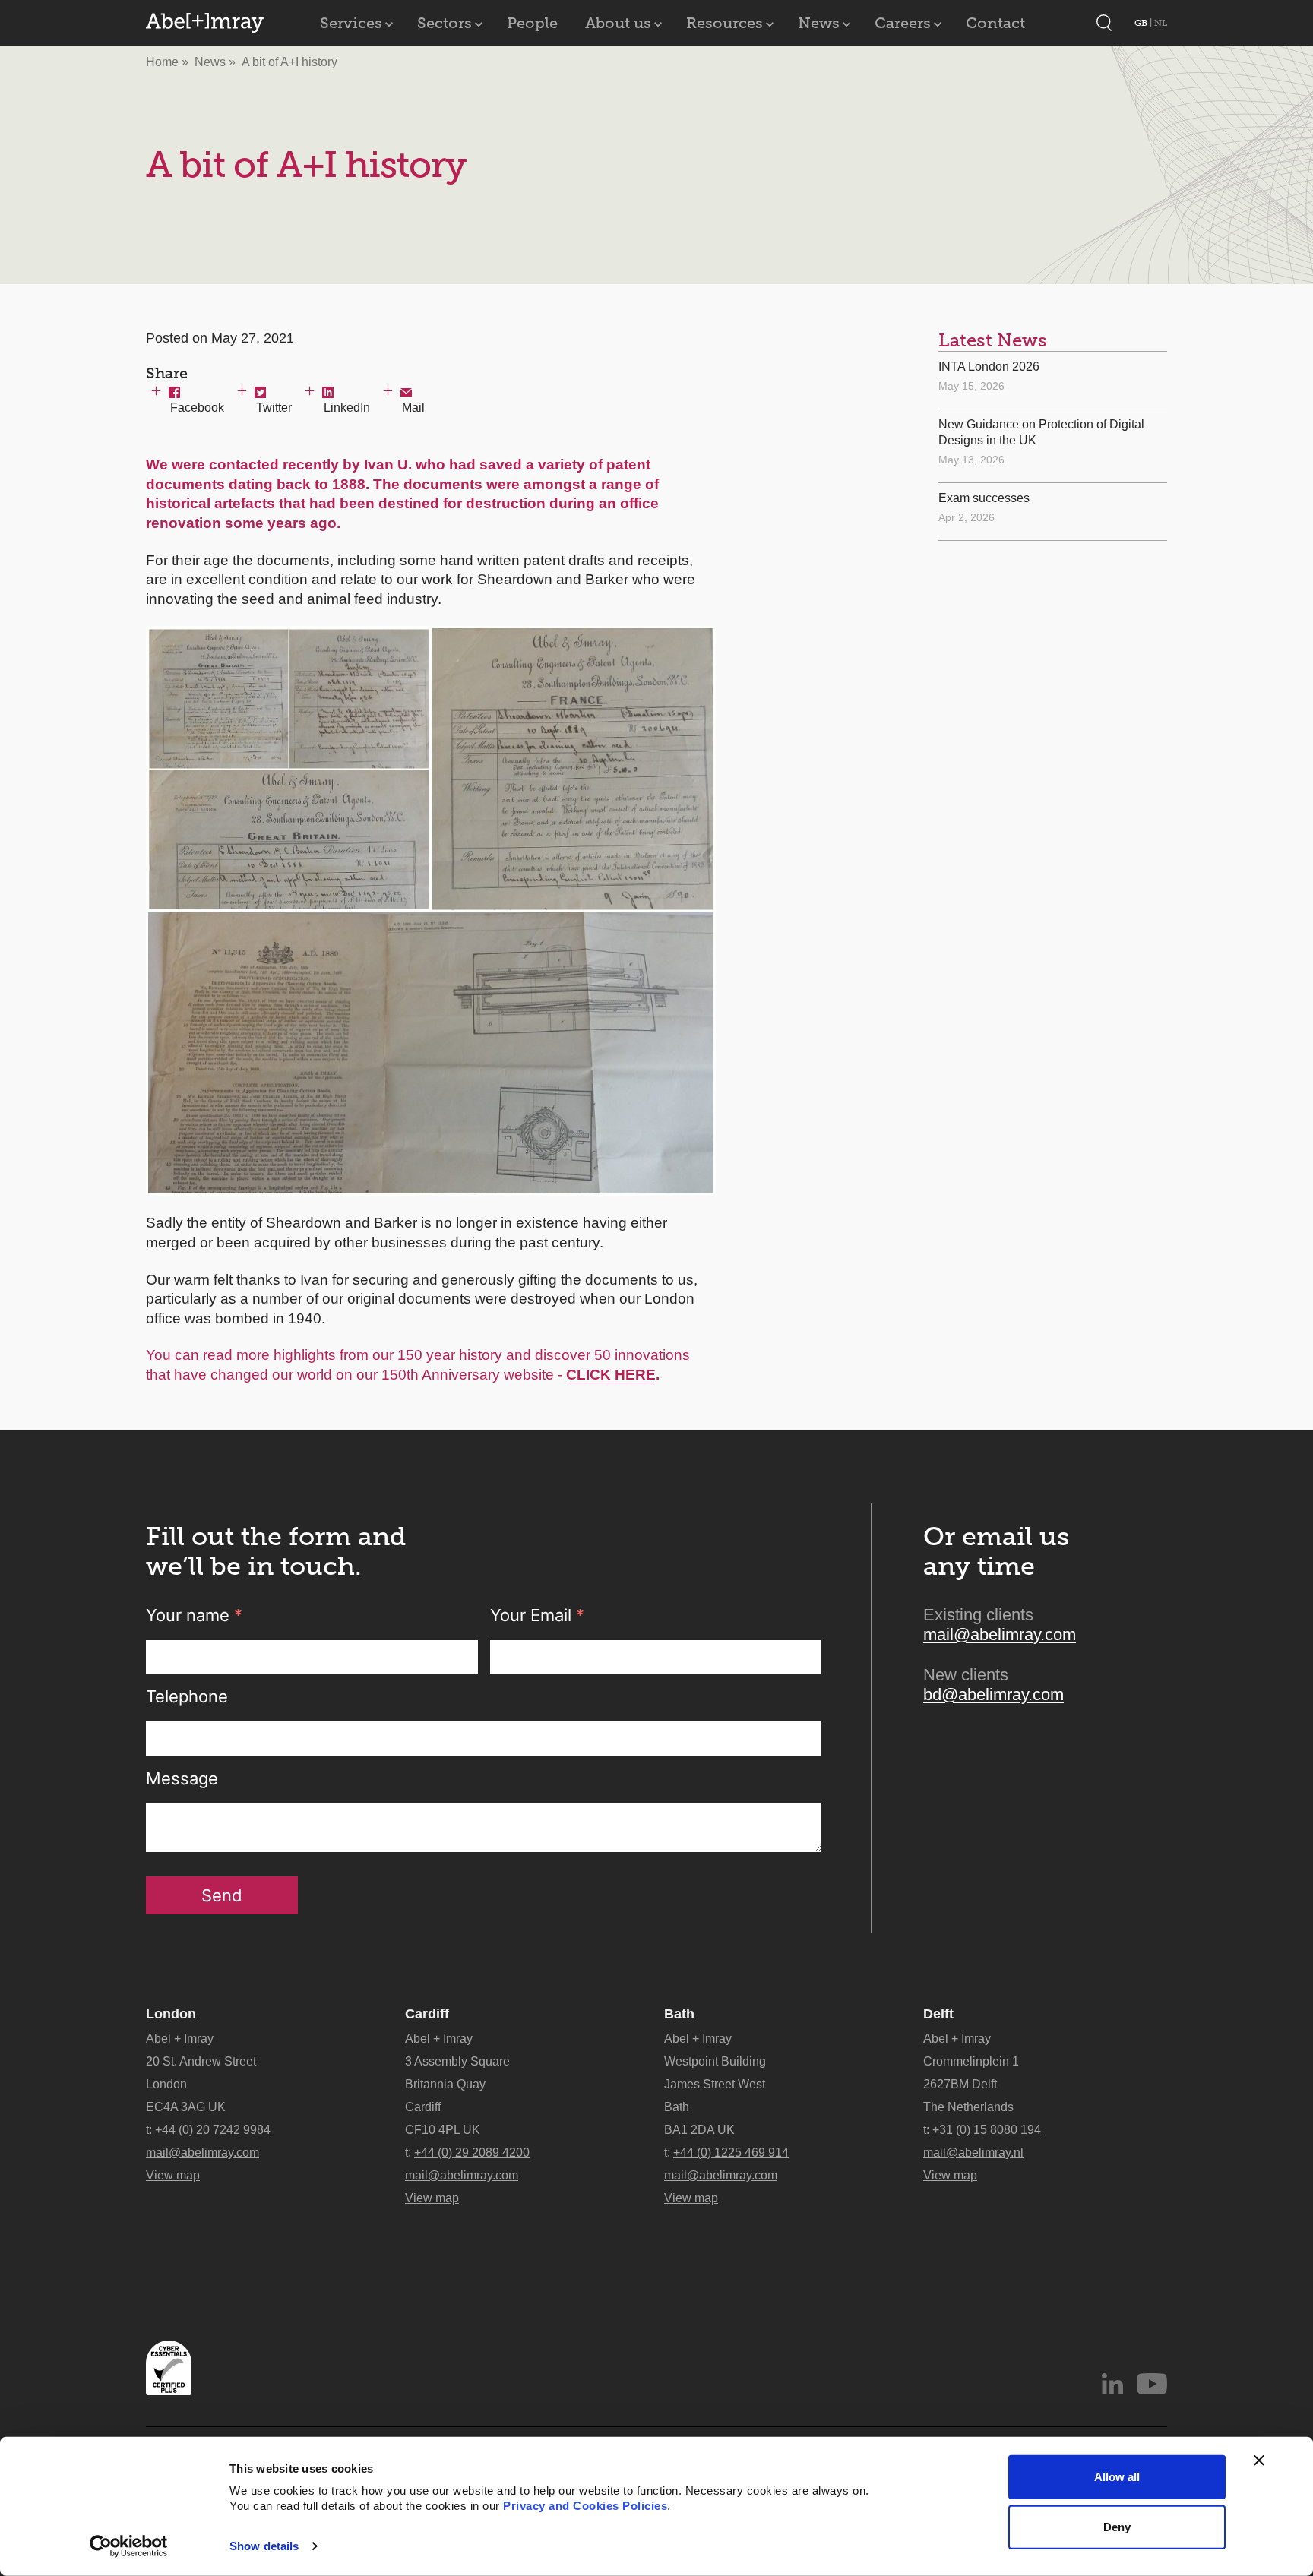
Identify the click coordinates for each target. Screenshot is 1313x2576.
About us (618, 23)
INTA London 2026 (989, 367)
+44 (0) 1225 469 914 (731, 2152)
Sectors (445, 23)
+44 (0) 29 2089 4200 (472, 2152)
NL (1161, 23)
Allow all (1117, 2477)
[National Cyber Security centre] (169, 2368)
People (532, 23)
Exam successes (984, 498)
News (819, 23)
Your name (194, 1615)
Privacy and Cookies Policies (585, 2506)
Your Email (537, 1615)
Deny (1117, 2526)
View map (173, 2175)
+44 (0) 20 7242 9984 (213, 2130)
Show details (264, 2546)
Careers (903, 23)
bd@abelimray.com (993, 1694)
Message (182, 1778)
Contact (995, 23)
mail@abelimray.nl (973, 2152)
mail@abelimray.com (1000, 1634)
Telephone (187, 1696)
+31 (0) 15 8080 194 (987, 2130)
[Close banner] (1259, 2461)
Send (222, 1895)
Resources (725, 23)
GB (1142, 23)
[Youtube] (1152, 2384)
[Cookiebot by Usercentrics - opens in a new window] (129, 2546)
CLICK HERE (611, 1375)
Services (351, 23)
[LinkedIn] (1112, 2384)
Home (162, 62)
